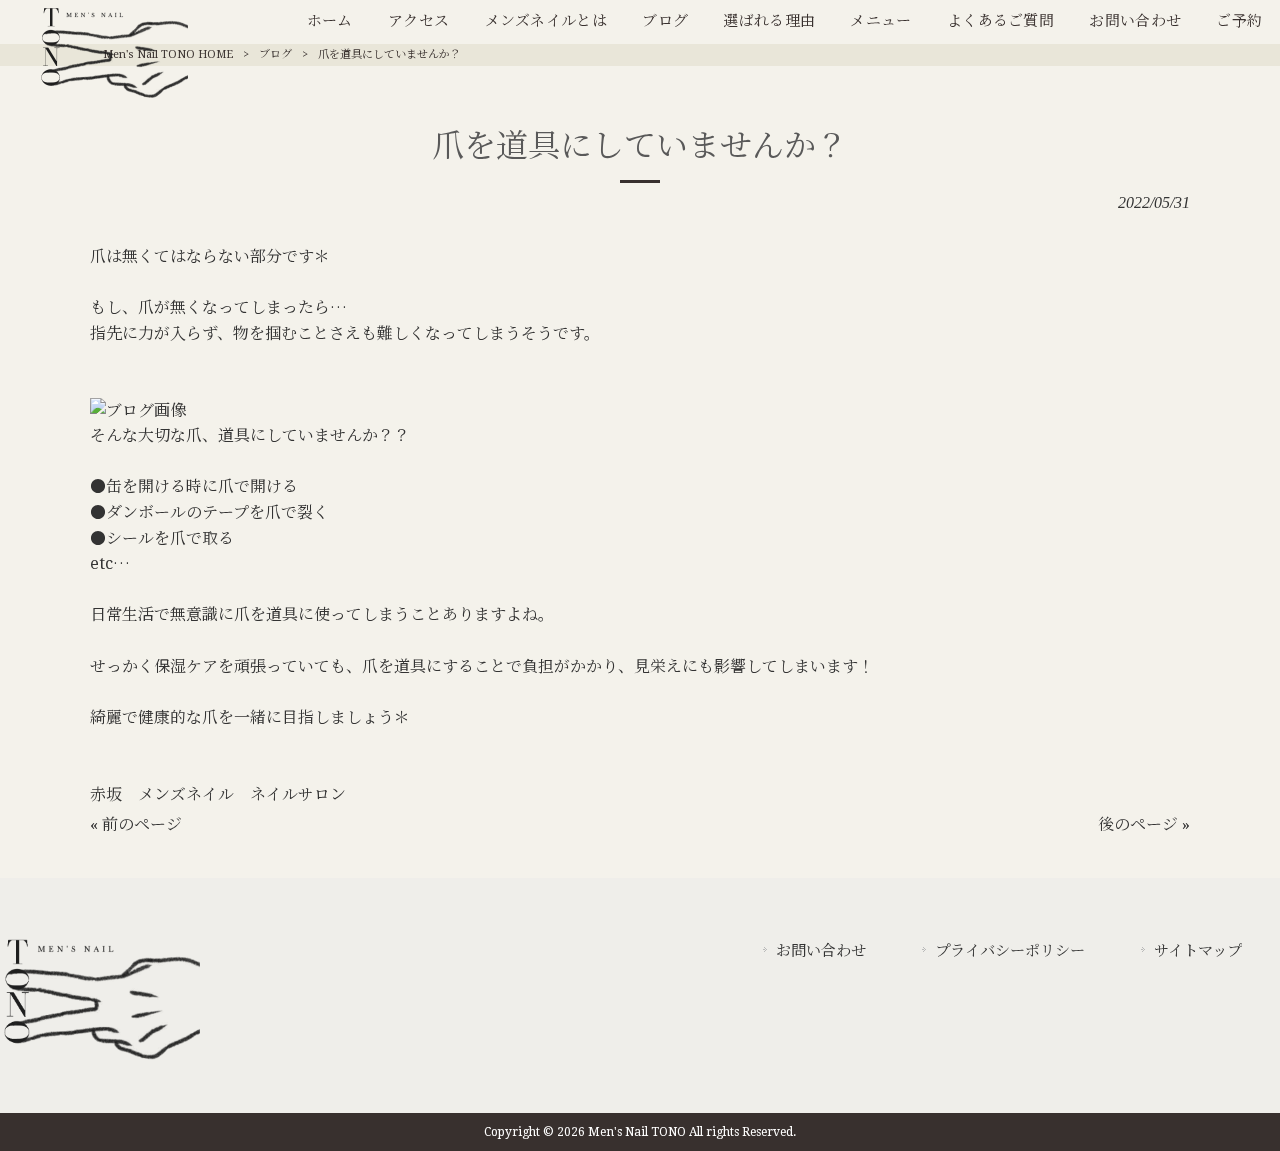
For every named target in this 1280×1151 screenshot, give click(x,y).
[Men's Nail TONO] (100, 1060)
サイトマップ (1198, 951)
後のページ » (1144, 824)
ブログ (275, 54)
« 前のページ (136, 824)
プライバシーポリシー (1010, 951)
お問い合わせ (821, 951)
